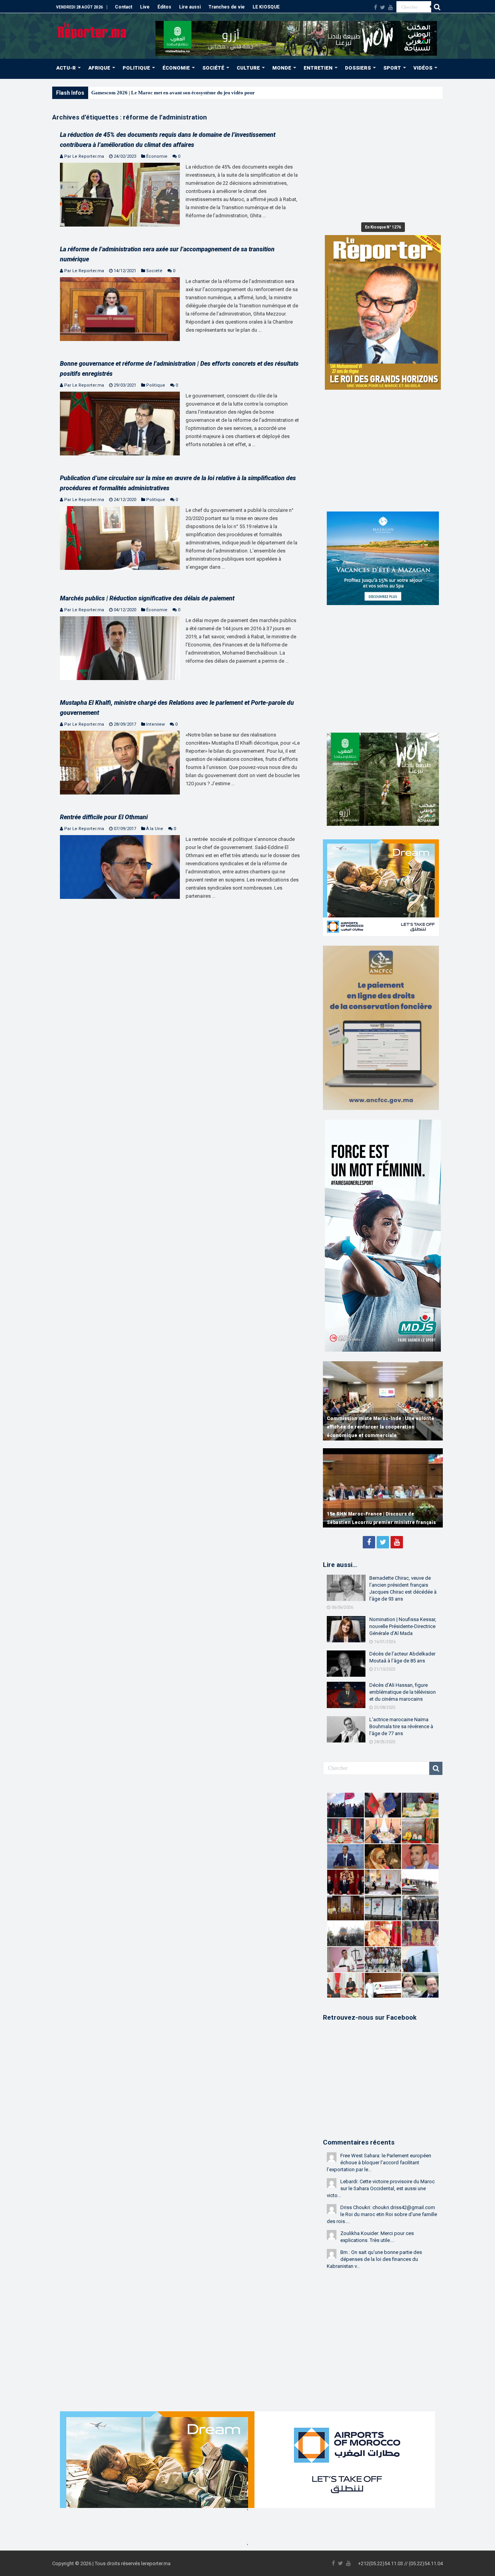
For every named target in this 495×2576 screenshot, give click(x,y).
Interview (155, 724)
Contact (124, 7)
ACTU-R (66, 68)
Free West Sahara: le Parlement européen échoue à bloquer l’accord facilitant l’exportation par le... (379, 2163)
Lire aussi (190, 7)
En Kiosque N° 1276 (383, 227)
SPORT (392, 68)
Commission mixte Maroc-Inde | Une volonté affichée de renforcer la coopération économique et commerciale (381, 1427)
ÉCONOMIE (176, 68)
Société (154, 271)
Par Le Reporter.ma (84, 156)
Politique (156, 385)
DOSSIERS (358, 68)
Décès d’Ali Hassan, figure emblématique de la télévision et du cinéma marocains (403, 1692)
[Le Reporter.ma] (93, 30)
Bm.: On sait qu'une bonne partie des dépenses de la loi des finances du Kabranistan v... (374, 2259)
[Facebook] (376, 7)
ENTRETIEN (318, 68)
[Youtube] (391, 7)
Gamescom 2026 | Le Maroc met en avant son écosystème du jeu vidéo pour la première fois (191, 93)
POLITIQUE (136, 68)
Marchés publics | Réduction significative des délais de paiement (147, 598)
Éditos (164, 7)
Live (145, 7)
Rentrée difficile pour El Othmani (104, 817)
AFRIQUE (99, 68)
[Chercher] (437, 7)
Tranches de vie (227, 7)
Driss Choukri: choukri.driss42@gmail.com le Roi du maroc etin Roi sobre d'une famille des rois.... (382, 2214)
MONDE (282, 68)
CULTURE (248, 68)
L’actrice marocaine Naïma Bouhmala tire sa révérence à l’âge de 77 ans (401, 1726)
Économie (157, 156)
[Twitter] (383, 7)
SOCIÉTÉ (213, 68)
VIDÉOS (423, 68)
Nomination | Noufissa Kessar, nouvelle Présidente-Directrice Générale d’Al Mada (403, 1626)
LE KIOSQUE (266, 7)
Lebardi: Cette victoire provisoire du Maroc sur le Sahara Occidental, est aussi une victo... (381, 2188)
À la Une (155, 829)
